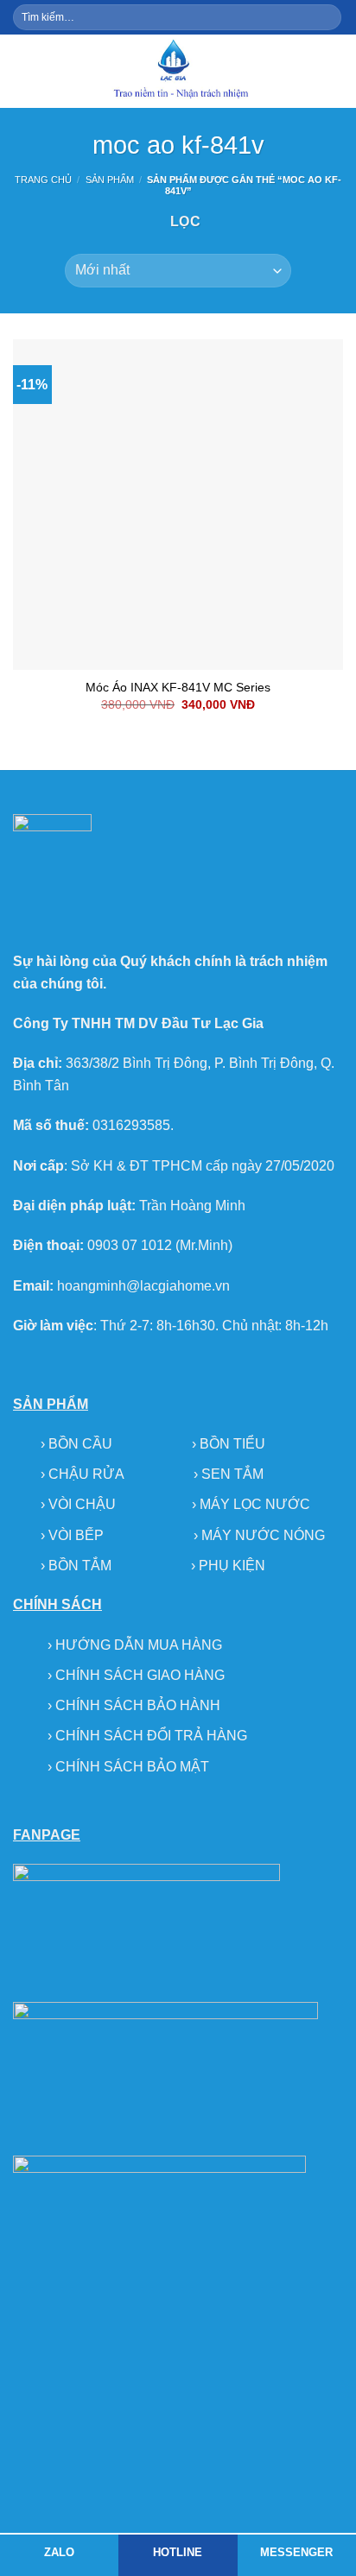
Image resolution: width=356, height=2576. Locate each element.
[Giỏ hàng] (334, 71)
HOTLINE (178, 2552)
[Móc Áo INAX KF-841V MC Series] (178, 504)
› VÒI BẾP (74, 1535)
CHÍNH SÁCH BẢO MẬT (132, 1767)
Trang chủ (43, 180)
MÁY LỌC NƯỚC (255, 1504)
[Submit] (327, 17)
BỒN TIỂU (232, 1444)
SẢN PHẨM (110, 180)
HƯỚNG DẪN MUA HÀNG (139, 1645)
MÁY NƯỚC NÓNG (263, 1535)
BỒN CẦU (82, 1444)
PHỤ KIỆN (232, 1566)
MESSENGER (296, 2552)
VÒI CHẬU (82, 1504)
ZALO (59, 2552)
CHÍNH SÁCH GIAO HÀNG (140, 1675)
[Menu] (23, 71)
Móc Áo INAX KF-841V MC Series (178, 688)
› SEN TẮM (229, 1474)
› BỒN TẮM (78, 1566)
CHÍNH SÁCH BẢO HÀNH (138, 1705)
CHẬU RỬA (86, 1474)
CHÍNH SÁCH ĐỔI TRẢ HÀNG (151, 1736)
